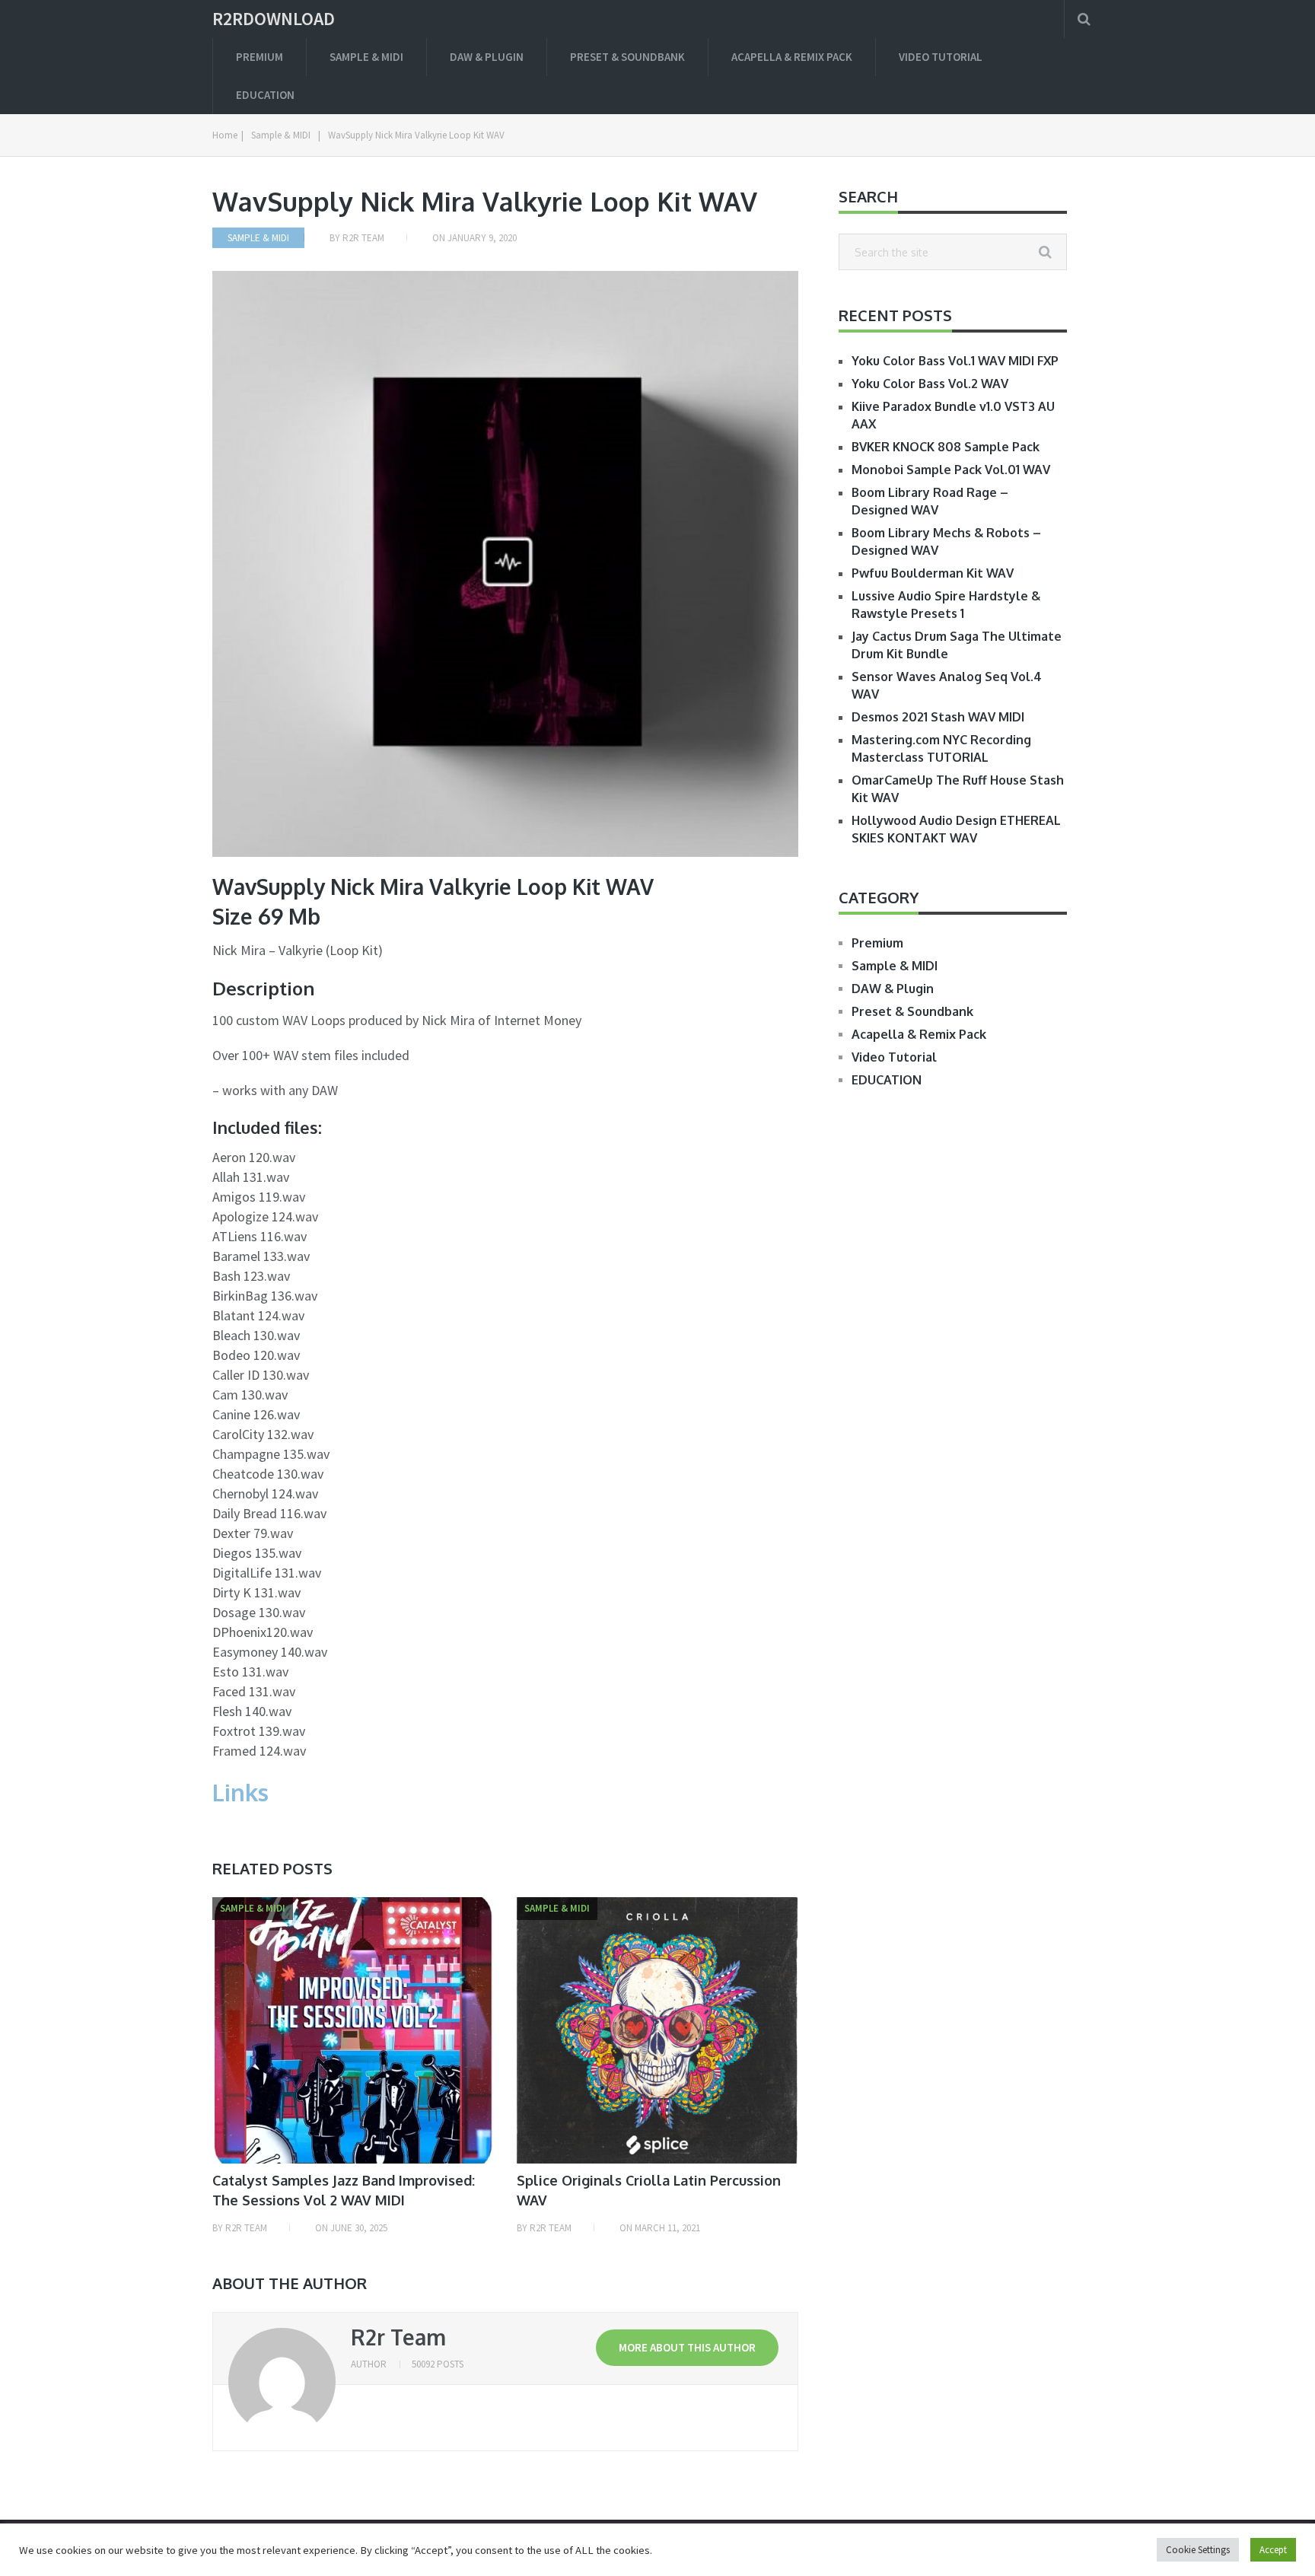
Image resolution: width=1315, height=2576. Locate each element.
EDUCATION (265, 95)
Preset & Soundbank (627, 57)
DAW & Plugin (487, 57)
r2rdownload (274, 19)
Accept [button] (1273, 2550)
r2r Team (363, 238)
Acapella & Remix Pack (792, 57)
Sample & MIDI (366, 57)
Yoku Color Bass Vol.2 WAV (930, 384)
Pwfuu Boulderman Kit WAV (933, 573)
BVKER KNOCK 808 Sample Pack (946, 447)
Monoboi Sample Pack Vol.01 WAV (951, 470)
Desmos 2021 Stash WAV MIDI (938, 717)
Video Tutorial (941, 57)
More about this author (687, 2347)
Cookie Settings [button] (1198, 2550)
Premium (259, 57)
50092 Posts (438, 2364)
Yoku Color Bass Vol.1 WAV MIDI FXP (955, 361)
